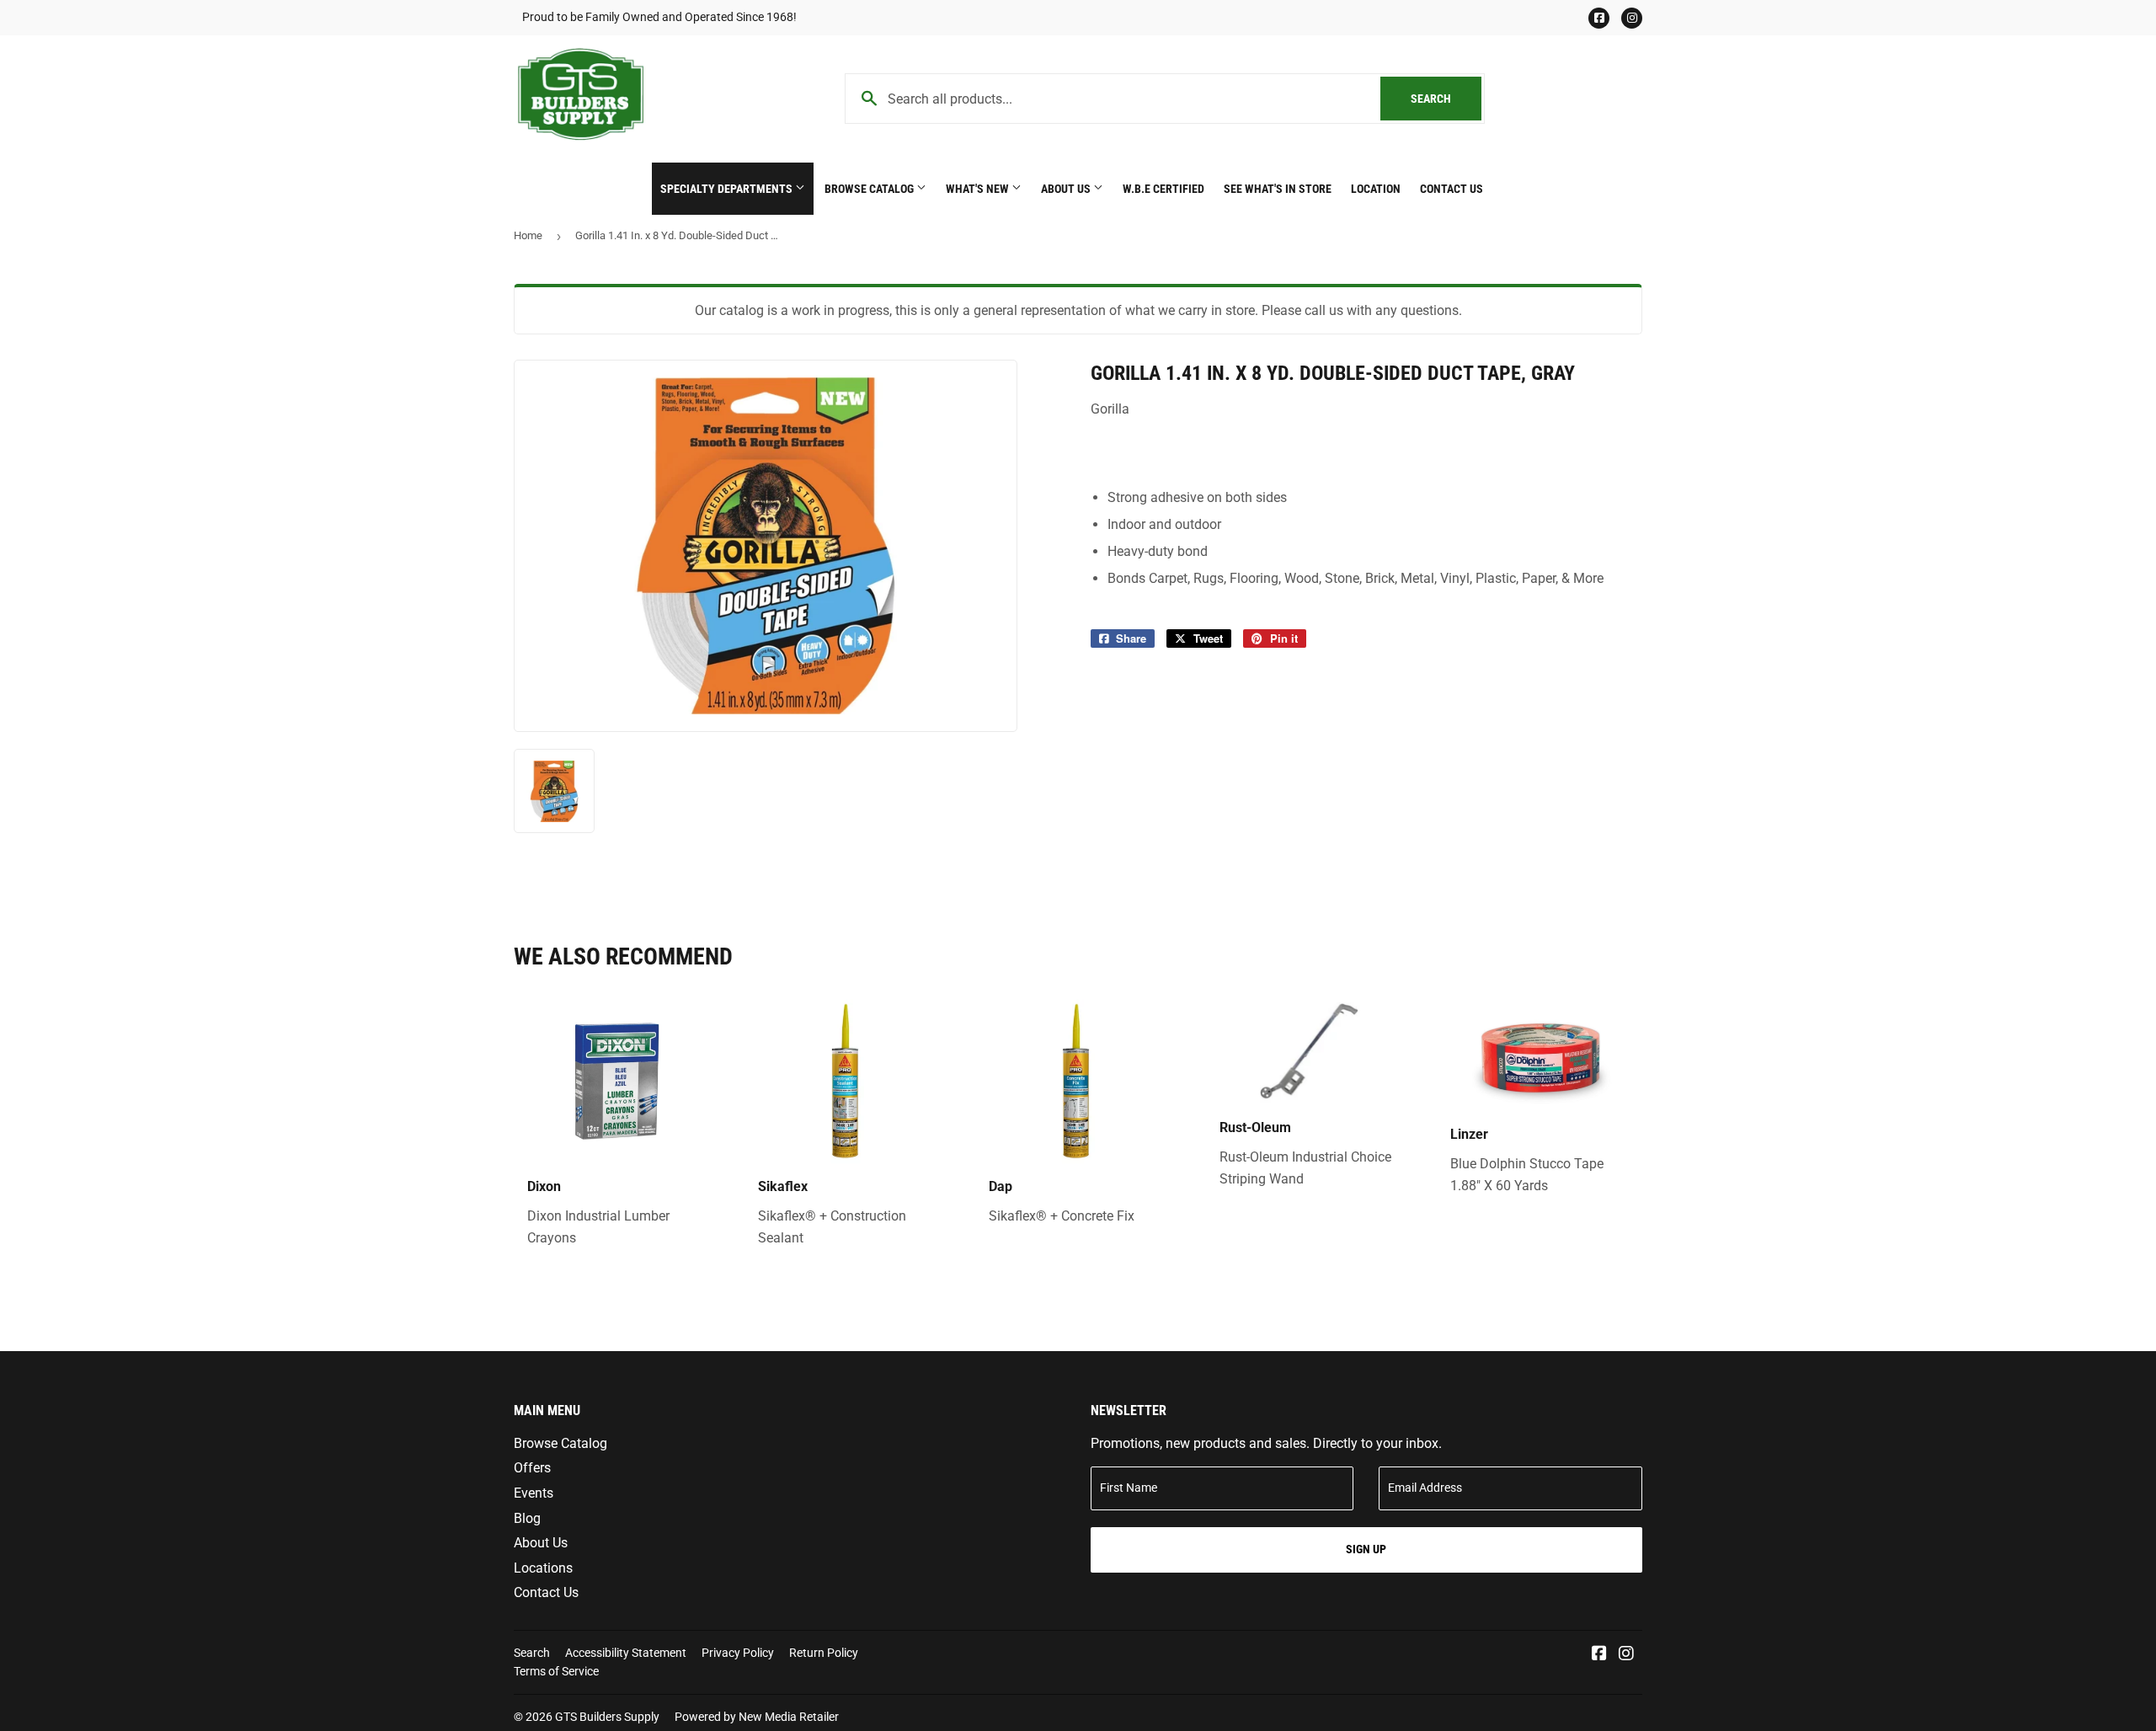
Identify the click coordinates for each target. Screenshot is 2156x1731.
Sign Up (1366, 1549)
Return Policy (824, 1653)
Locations (543, 1568)
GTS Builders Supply (607, 1717)
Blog (527, 1518)
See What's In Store (1278, 189)
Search (1446, 99)
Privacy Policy (738, 1653)
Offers (532, 1468)
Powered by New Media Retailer (757, 1717)
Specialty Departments (728, 189)
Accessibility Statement (626, 1653)
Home (528, 235)
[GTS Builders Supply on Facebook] (1599, 1655)
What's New (979, 189)
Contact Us (1452, 189)
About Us (1067, 189)
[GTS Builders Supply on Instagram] (1626, 1655)
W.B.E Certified (1163, 189)
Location (1376, 189)
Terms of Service (556, 1671)
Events (534, 1493)
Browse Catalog (870, 189)
